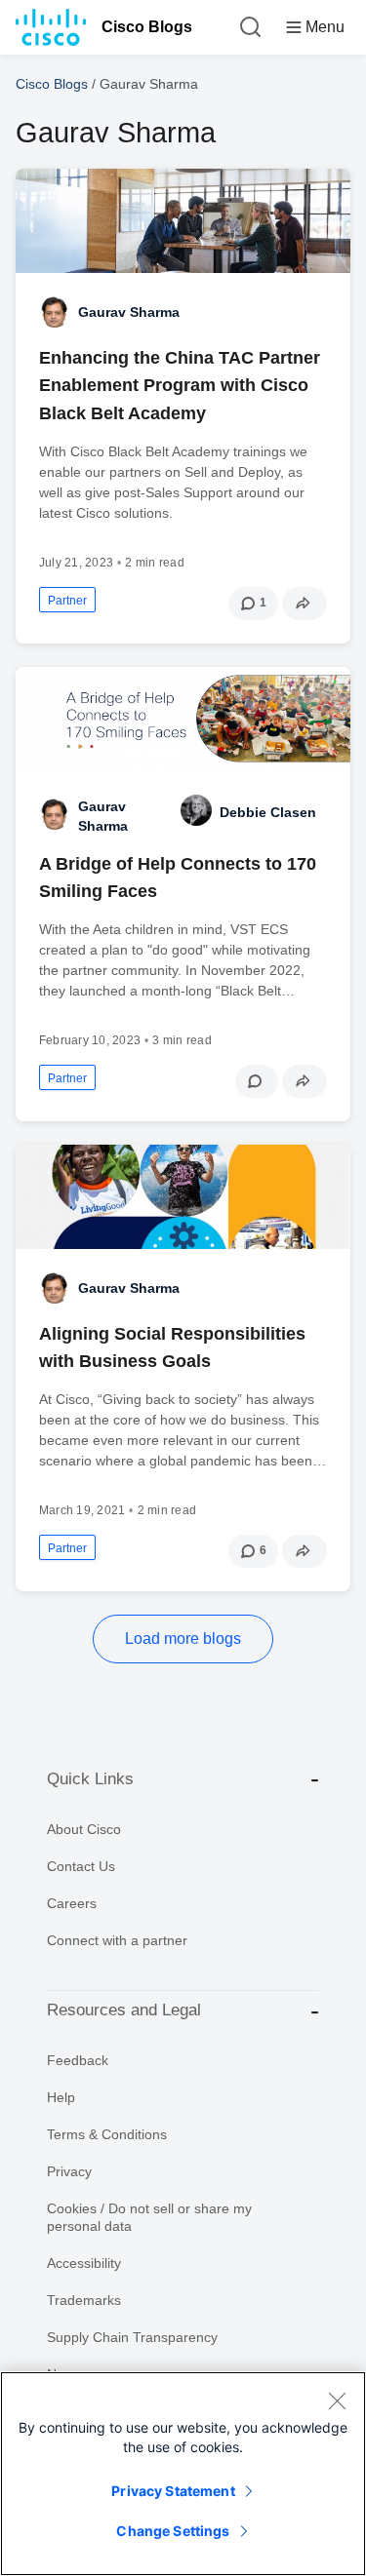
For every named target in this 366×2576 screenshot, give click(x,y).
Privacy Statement (173, 2491)
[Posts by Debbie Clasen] (196, 810)
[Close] (337, 2400)
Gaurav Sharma (129, 312)
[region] (183, 2474)
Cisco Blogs (147, 27)
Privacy (69, 2171)
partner (67, 601)
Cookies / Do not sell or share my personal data (149, 2217)
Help (61, 2097)
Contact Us (81, 1866)
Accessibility (84, 2263)
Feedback (78, 2060)
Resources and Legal (124, 2010)
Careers (72, 1903)
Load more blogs (183, 1639)
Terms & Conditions (107, 2134)
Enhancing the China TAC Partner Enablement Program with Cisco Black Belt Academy (180, 385)
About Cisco (84, 1829)
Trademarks (84, 2300)
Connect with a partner (117, 1940)
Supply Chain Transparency (132, 2337)
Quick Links (90, 1779)
